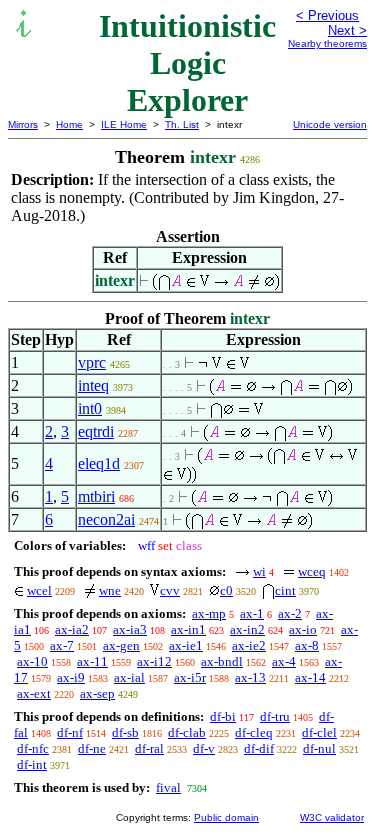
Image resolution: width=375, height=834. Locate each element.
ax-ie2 (249, 645)
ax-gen (121, 645)
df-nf (70, 732)
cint (285, 590)
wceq (312, 571)
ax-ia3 (130, 629)
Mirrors (23, 124)
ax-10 (32, 661)
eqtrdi (96, 431)
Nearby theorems (327, 43)
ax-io (303, 629)
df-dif (259, 748)
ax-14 (310, 677)
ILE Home (124, 124)
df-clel (319, 732)
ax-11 (92, 661)
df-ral (149, 748)
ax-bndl (222, 661)
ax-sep (97, 693)
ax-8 (307, 645)
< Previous (327, 15)
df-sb (125, 732)
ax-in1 (188, 629)
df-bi (223, 716)
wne (110, 590)
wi (259, 571)
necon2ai (106, 519)
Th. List (182, 124)
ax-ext (34, 693)
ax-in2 (247, 629)
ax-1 (252, 613)
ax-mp (209, 613)
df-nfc (33, 748)
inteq (93, 385)
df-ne (92, 748)
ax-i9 (71, 677)
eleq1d (99, 463)
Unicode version (330, 124)
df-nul (319, 748)
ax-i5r (190, 677)
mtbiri (96, 496)
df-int (32, 764)
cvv (170, 590)
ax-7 (62, 645)
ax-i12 (154, 661)
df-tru (275, 716)
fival (168, 787)
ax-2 (290, 613)
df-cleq (254, 732)
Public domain (226, 817)
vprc (92, 362)
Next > (347, 30)
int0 (90, 408)
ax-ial (129, 677)
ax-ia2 (72, 629)
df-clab (187, 732)
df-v (204, 748)
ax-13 (250, 677)
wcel (39, 590)
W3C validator (332, 817)
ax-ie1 (186, 645)
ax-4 (284, 661)
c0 (226, 590)
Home (69, 124)
